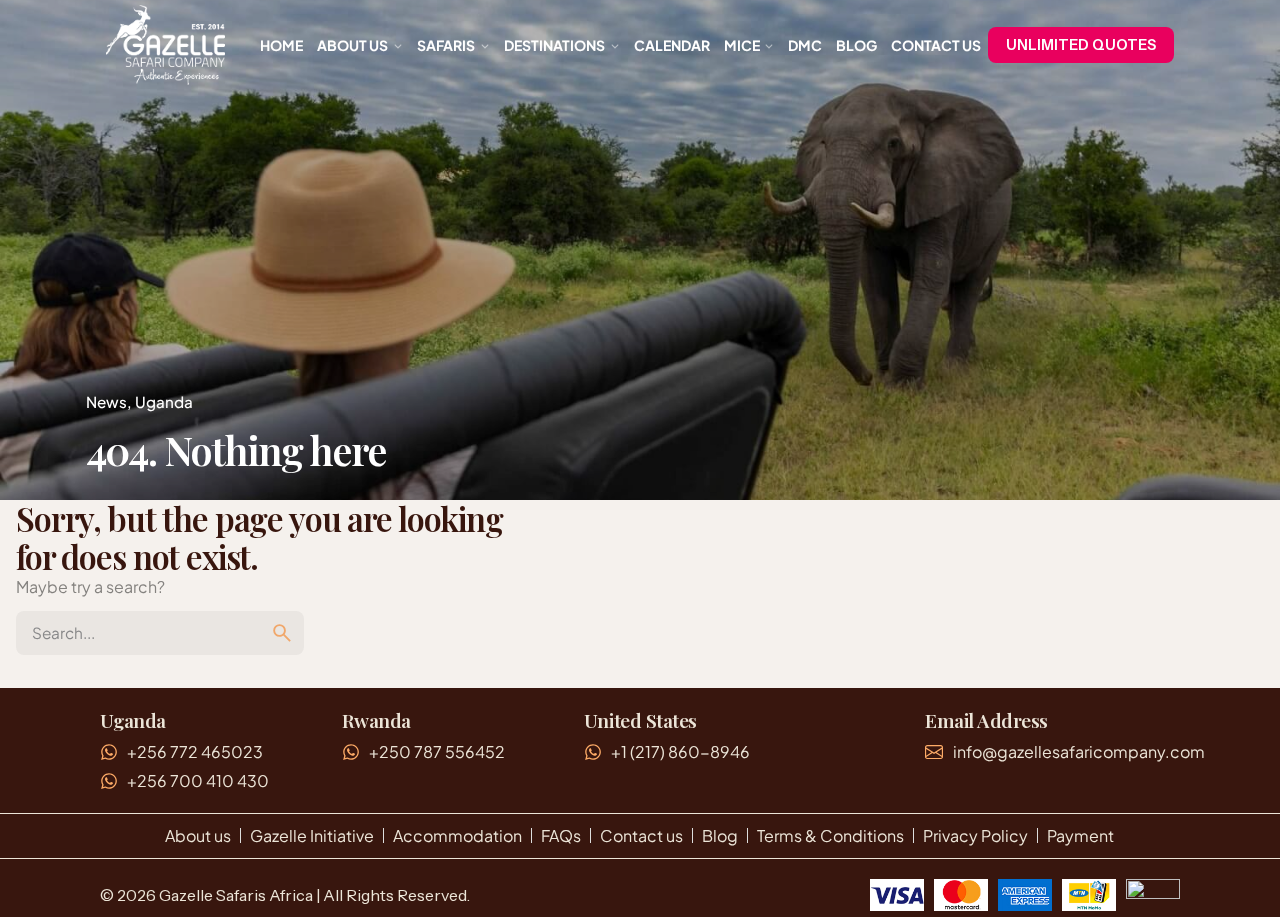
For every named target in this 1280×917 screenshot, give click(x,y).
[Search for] (160, 633)
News (106, 401)
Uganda (164, 401)
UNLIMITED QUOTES (1081, 45)
